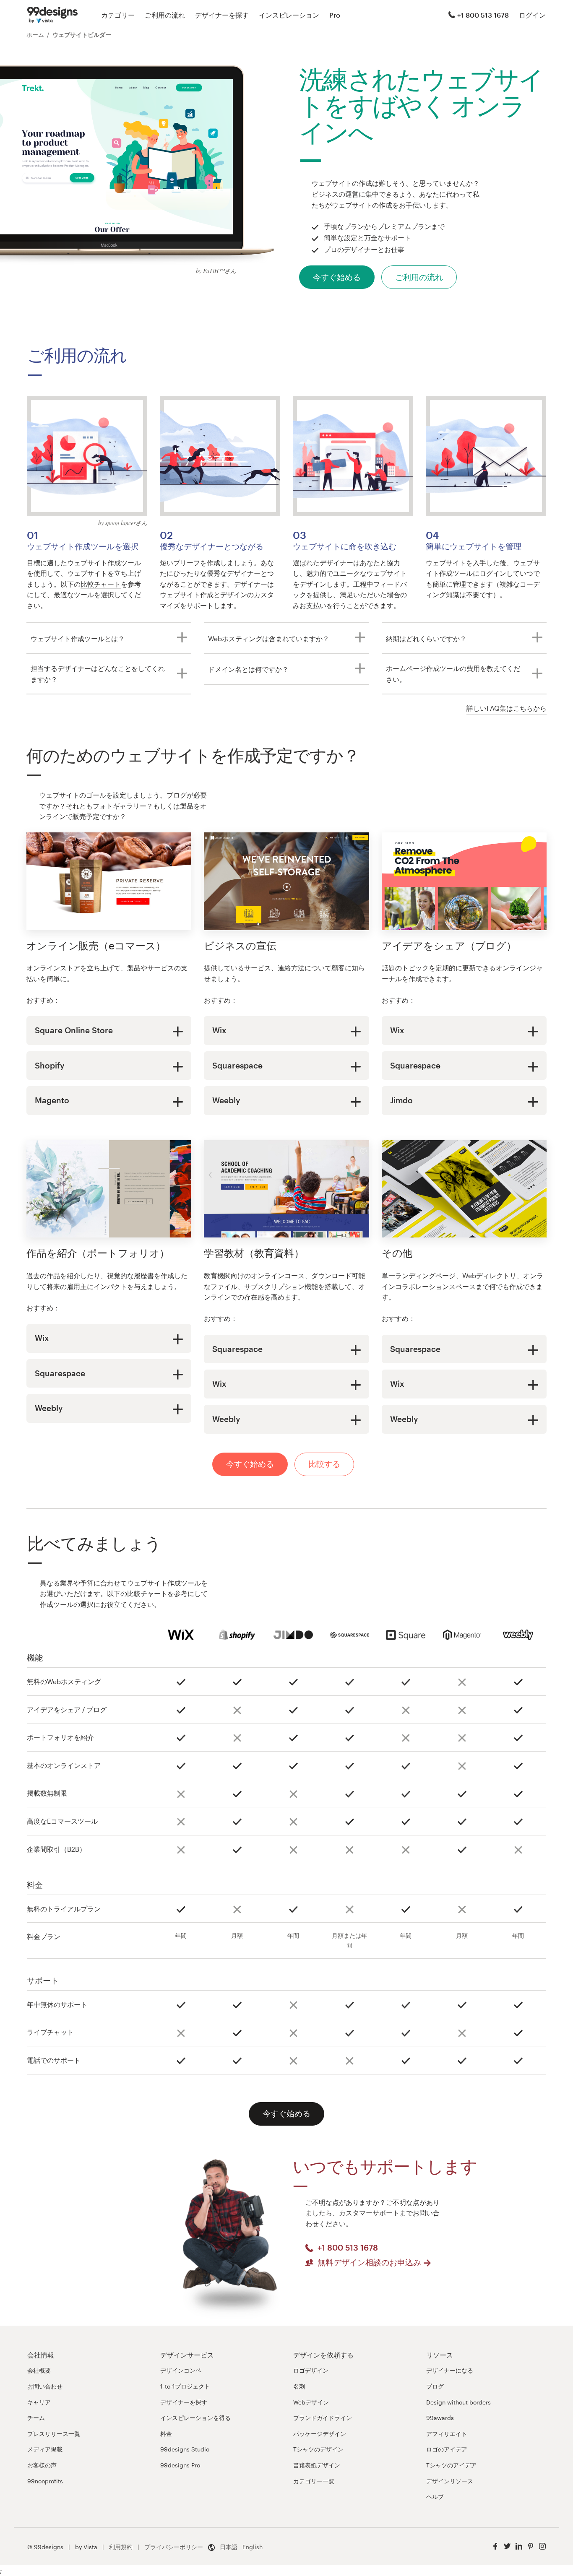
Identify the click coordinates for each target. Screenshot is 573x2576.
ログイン (532, 15)
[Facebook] (495, 2546)
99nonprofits (45, 2481)
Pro (335, 15)
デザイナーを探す (222, 15)
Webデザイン (311, 2402)
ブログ (435, 2386)
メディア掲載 (45, 2449)
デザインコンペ (181, 2370)
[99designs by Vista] (52, 15)
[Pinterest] (531, 2546)
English (253, 2547)
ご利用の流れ (165, 15)
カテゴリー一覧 (314, 2481)
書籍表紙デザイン (317, 2465)
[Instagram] (542, 2546)
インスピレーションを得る (195, 2418)
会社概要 (39, 2370)
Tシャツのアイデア (451, 2465)
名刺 (299, 2386)
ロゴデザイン (311, 2370)
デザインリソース (450, 2481)
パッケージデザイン (320, 2434)
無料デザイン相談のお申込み (369, 2262)
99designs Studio (185, 2449)
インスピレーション (289, 15)
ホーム (35, 35)
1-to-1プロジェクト (185, 2386)
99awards (440, 2418)
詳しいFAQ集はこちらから (507, 708)
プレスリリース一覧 (54, 2434)
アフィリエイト (447, 2434)
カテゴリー (118, 15)
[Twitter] (507, 2546)
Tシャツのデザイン (318, 2449)
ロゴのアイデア (447, 2449)
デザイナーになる (450, 2370)
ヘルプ (435, 2497)
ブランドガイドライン (323, 2418)
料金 (166, 2434)
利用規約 (121, 2547)
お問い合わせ (45, 2386)
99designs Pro (180, 2465)
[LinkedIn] (519, 2546)
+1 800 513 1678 (483, 15)
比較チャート (101, 584)
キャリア (39, 2402)
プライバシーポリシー (174, 2547)
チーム (36, 2418)
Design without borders (458, 2402)
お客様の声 (42, 2465)
